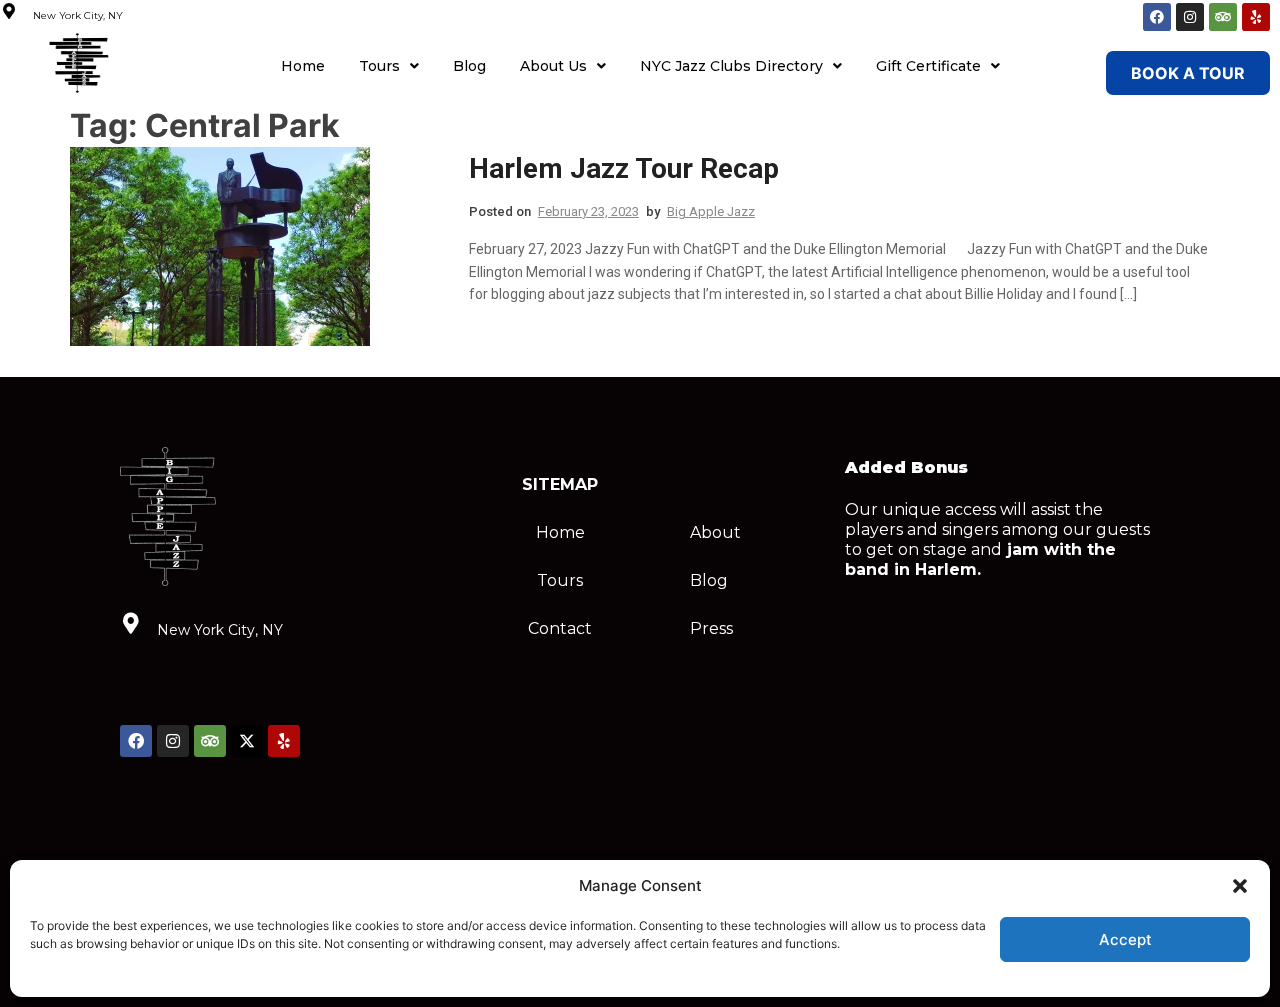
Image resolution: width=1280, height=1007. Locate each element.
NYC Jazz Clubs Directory (731, 66)
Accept (1125, 939)
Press (711, 628)
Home (303, 66)
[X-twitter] (247, 741)
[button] (1240, 886)
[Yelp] (1256, 17)
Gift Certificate (928, 66)
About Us (553, 66)
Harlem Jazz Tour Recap (624, 168)
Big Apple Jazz (711, 211)
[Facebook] (1157, 17)
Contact (560, 628)
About (715, 532)
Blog (469, 66)
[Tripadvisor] (1223, 17)
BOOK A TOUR (1188, 73)
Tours (379, 66)
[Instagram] (1190, 17)
